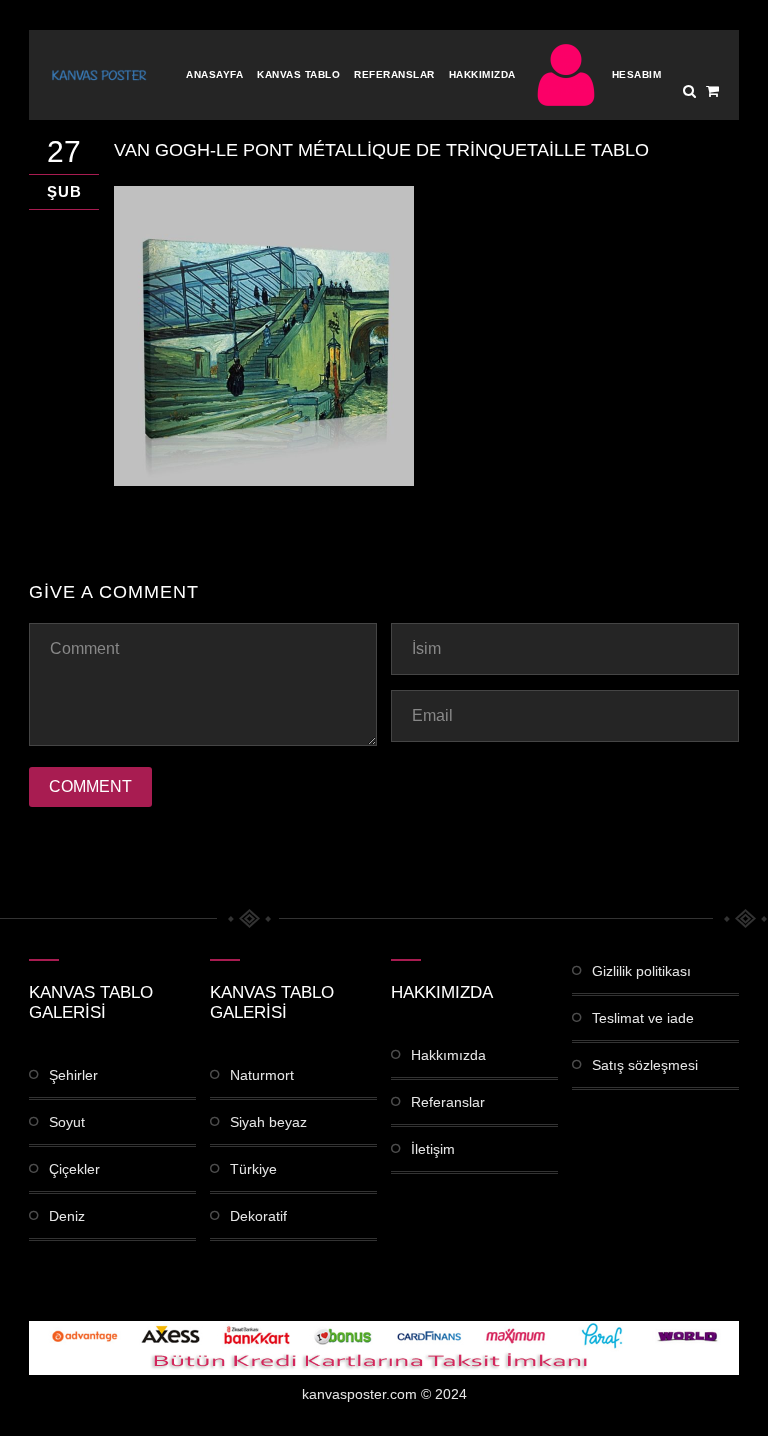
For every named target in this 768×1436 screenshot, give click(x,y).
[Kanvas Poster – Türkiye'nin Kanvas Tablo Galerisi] (99, 75)
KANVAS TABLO (298, 74)
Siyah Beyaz (268, 1122)
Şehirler (73, 1075)
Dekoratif (258, 1216)
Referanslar (394, 74)
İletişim (433, 1149)
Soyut (67, 1122)
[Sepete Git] (712, 91)
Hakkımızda (482, 74)
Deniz (67, 1216)
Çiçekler (74, 1169)
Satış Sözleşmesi (645, 1065)
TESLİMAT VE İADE (643, 1018)
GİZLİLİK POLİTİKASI (641, 971)
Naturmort (262, 1075)
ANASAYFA (214, 74)
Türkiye (253, 1169)
